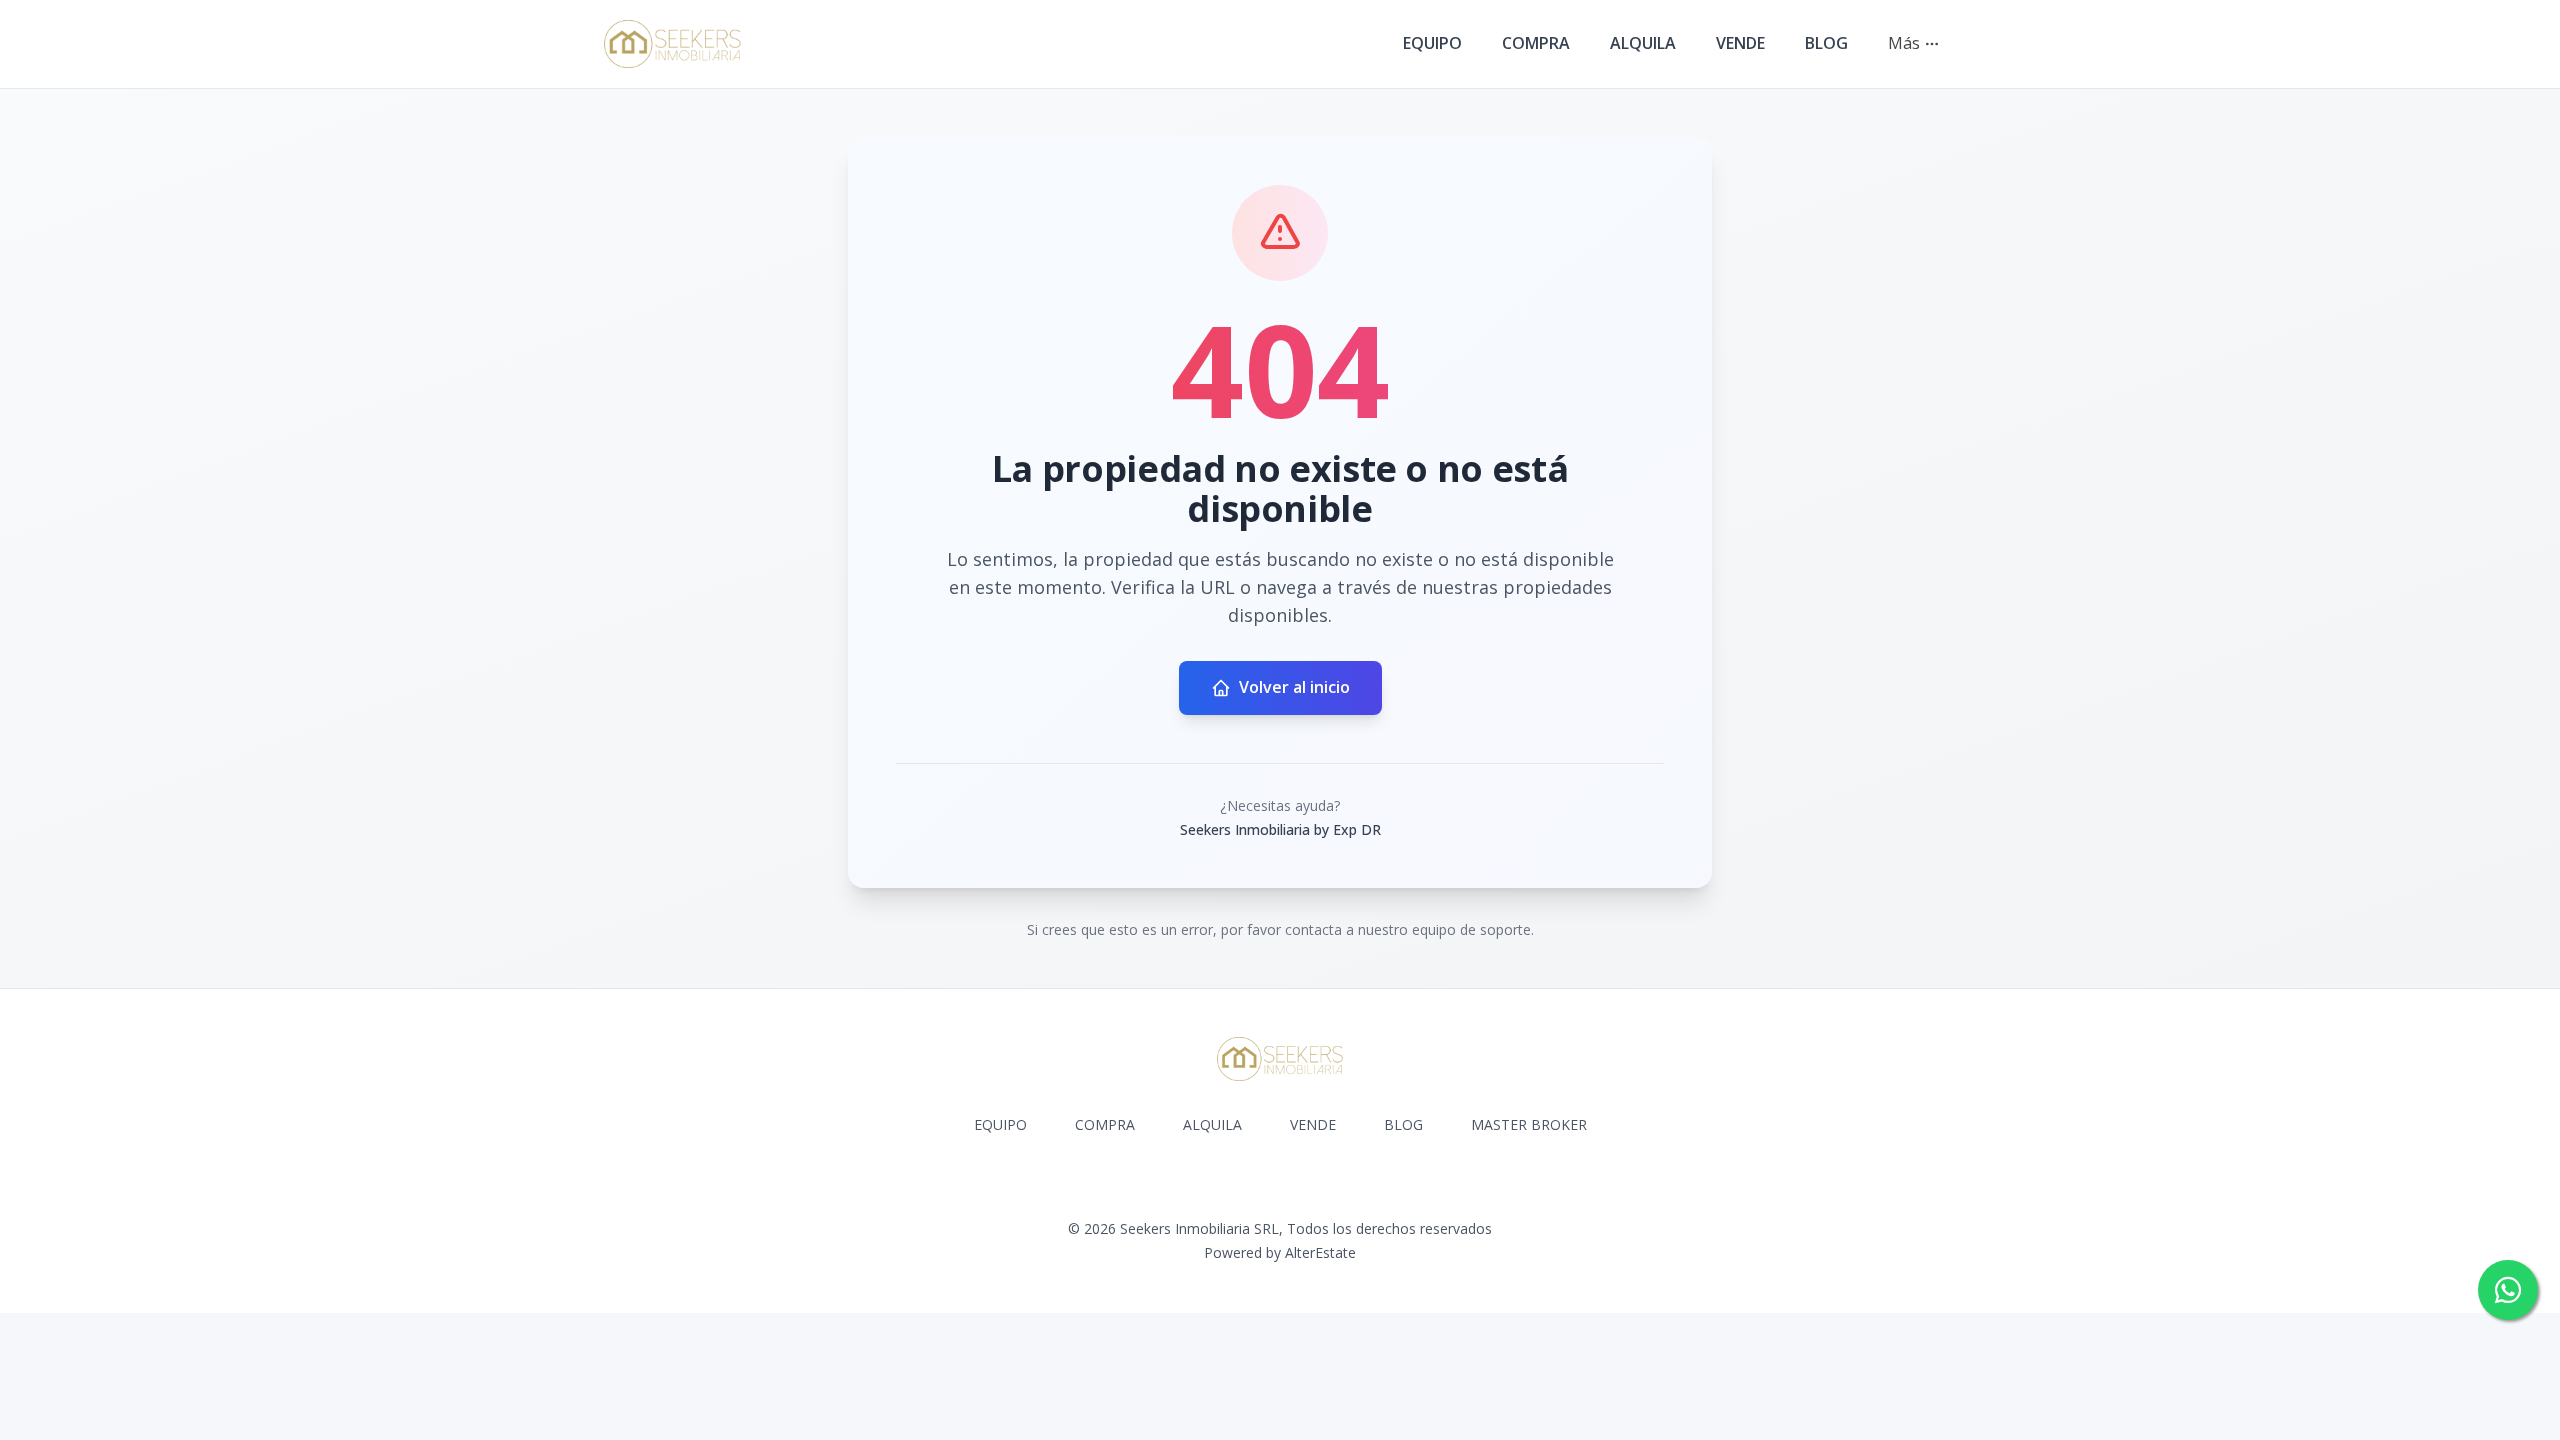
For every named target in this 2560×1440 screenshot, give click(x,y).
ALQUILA (1643, 43)
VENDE (1740, 43)
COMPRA (1536, 43)
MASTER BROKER (1529, 1124)
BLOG (1826, 43)
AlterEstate (1320, 1252)
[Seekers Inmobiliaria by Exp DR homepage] (672, 44)
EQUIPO (1432, 43)
